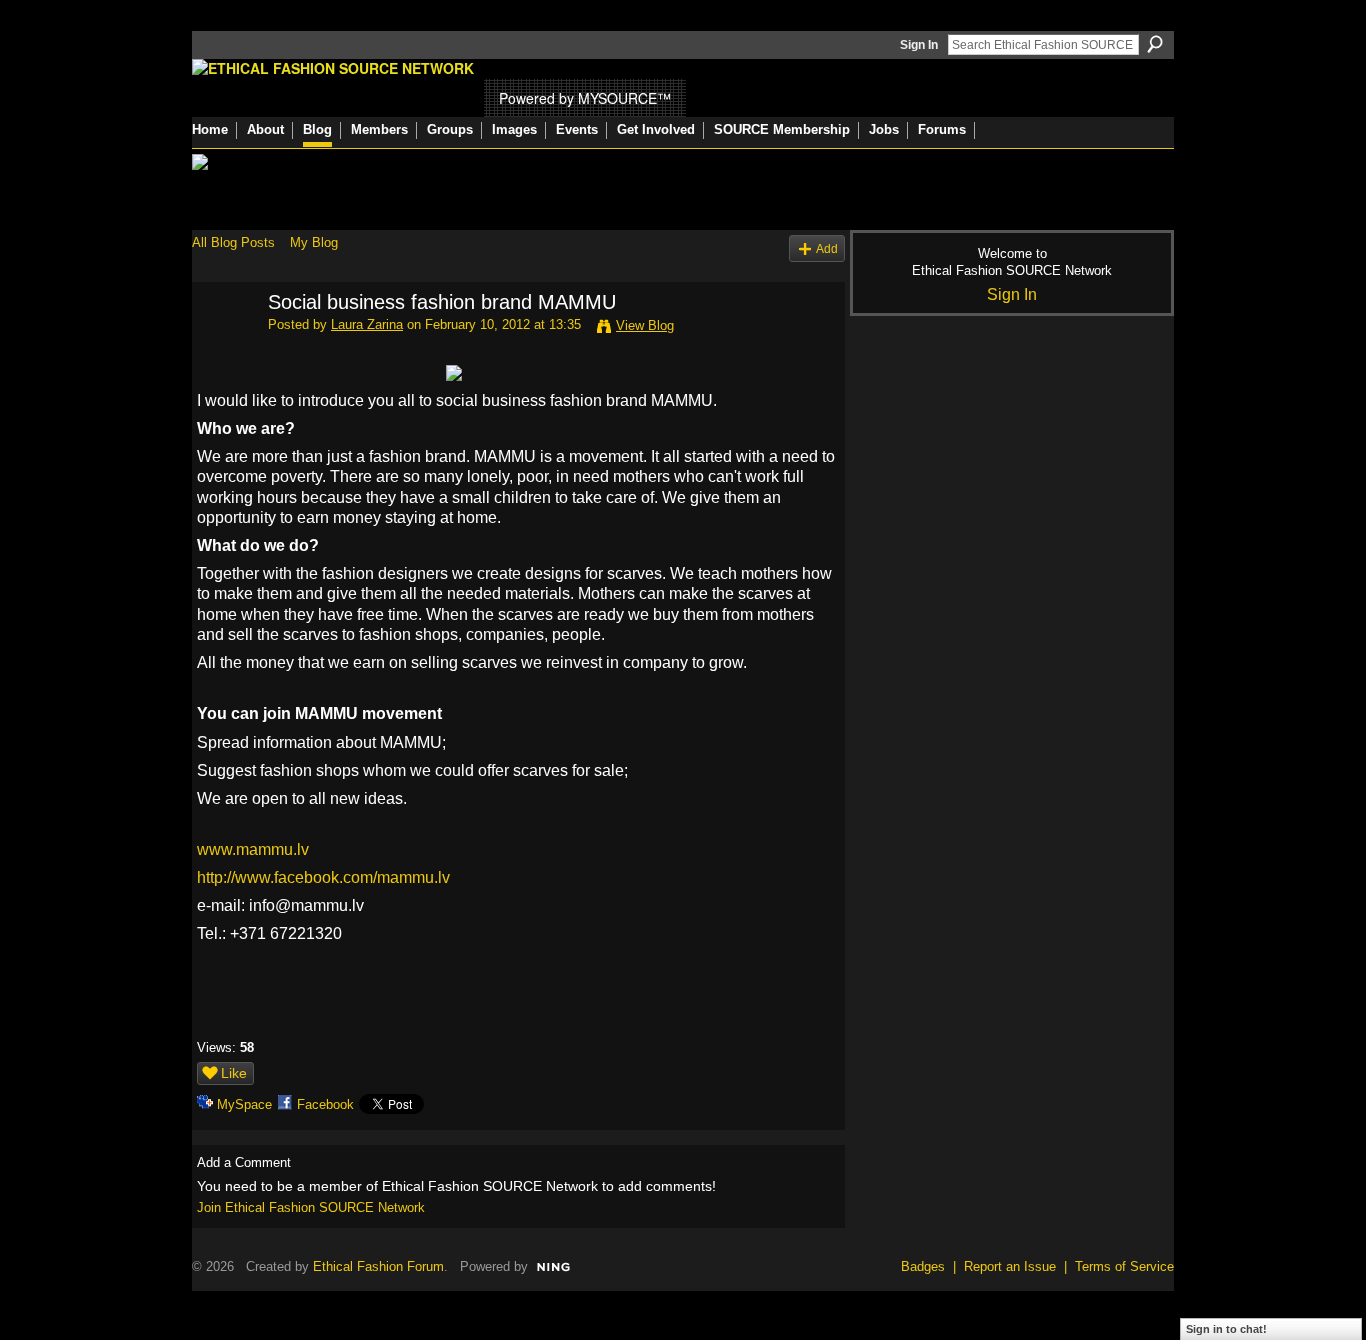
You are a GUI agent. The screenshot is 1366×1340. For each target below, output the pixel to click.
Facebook (325, 1104)
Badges (923, 1266)
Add (827, 248)
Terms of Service (1124, 1266)
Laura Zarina (367, 324)
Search (1155, 44)
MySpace (244, 1104)
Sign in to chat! (1226, 1329)
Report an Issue (1010, 1266)
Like (234, 1073)
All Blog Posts (233, 242)
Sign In (919, 45)
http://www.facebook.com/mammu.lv (323, 877)
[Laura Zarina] (224, 345)
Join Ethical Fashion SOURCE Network (311, 1207)
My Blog (314, 242)
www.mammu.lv (253, 849)
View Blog (645, 325)
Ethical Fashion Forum (378, 1266)
